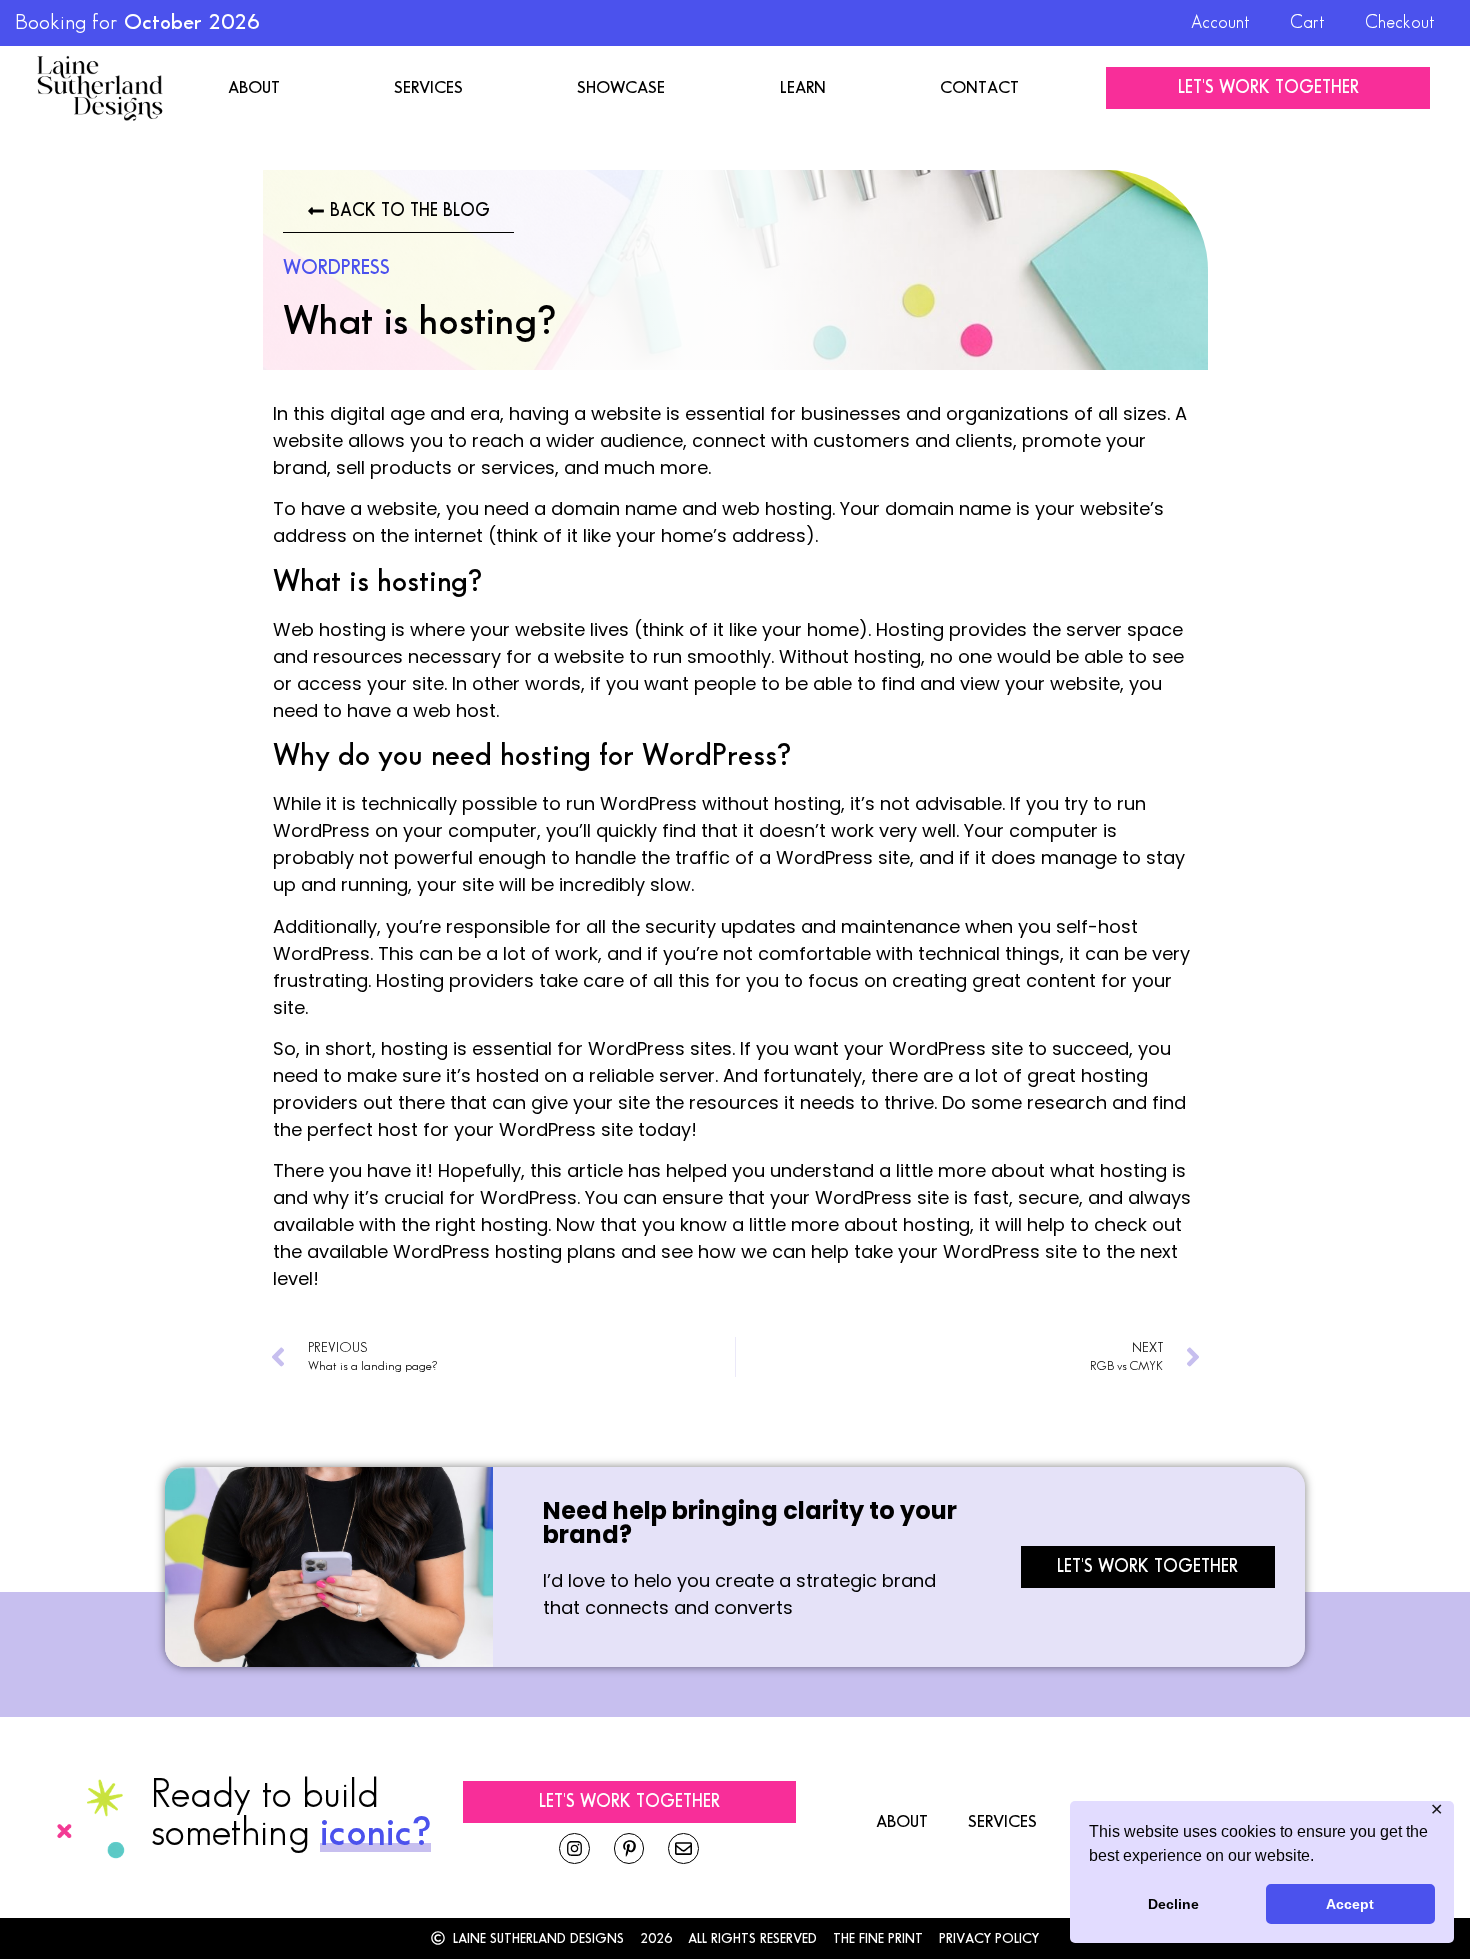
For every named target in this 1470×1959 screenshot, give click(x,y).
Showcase (621, 88)
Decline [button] (1173, 1904)
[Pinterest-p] (629, 1848)
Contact (979, 88)
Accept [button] (1350, 1904)
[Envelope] (683, 1848)
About (254, 88)
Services (428, 88)
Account (1220, 22)
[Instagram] (574, 1848)
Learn (803, 88)
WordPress (336, 268)
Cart (1307, 22)
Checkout (1400, 22)
